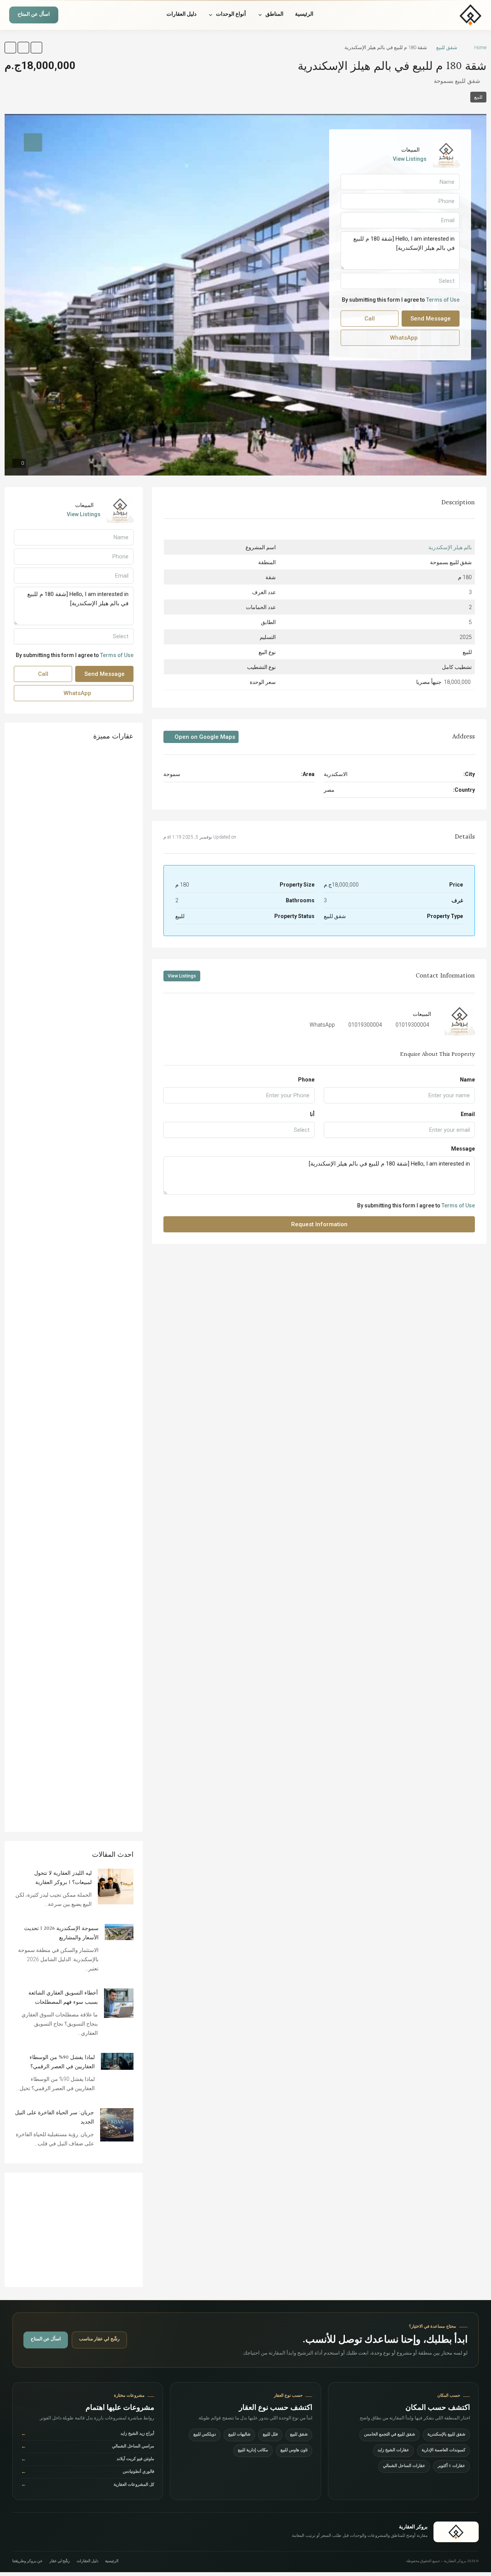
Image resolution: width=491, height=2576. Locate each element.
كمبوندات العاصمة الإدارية (443, 2451)
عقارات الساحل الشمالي (404, 2466)
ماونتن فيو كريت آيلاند (88, 2460)
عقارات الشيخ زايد (393, 2451)
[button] (36, 48)
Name (467, 1080)
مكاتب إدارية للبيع (253, 2451)
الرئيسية (304, 15)
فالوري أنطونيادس (88, 2473)
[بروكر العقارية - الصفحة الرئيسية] (456, 2532)
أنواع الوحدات (231, 15)
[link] (116, 1886)
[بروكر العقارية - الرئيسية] (447, 15)
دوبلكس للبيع (205, 2435)
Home (480, 47)
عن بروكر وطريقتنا (27, 2562)
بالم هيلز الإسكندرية (450, 547)
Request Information (319, 1224)
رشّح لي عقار (60, 2562)
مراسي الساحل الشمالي (88, 2447)
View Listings (182, 976)
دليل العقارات (181, 15)
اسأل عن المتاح (34, 15)
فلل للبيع (270, 2435)
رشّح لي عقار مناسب (99, 2340)
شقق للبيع (447, 47)
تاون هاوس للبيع (294, 2451)
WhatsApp (322, 1025)
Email (468, 1114)
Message (463, 1149)
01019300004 (412, 1025)
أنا (312, 1114)
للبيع (478, 97)
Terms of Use (458, 1205)
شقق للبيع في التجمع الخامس (390, 2435)
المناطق (274, 15)
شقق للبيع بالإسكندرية (446, 2435)
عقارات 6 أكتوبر (451, 2466)
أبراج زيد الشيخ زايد (88, 2435)
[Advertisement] (74, 2230)
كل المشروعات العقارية (88, 2485)
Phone (306, 1080)
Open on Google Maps (204, 737)
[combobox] (239, 1130)
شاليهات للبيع (239, 2435)
